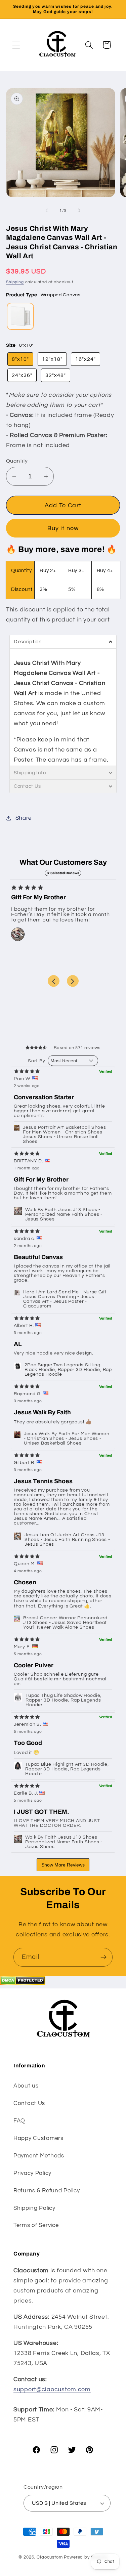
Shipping (15, 282)
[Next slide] (73, 981)
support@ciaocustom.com (52, 2389)
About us (26, 2086)
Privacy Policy (32, 2173)
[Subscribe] (103, 1957)
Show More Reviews (63, 1865)
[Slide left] (47, 211)
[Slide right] (79, 211)
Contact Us (29, 2103)
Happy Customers (38, 2138)
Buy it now (63, 528)
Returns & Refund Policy (47, 2191)
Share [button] (24, 818)
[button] (16, 45)
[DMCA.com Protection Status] (23, 1983)
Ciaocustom (50, 2557)
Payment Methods (39, 2156)
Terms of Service (36, 2225)
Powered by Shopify (86, 2557)
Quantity (17, 461)
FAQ (19, 2121)
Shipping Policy (34, 2208)
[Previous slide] (54, 981)
